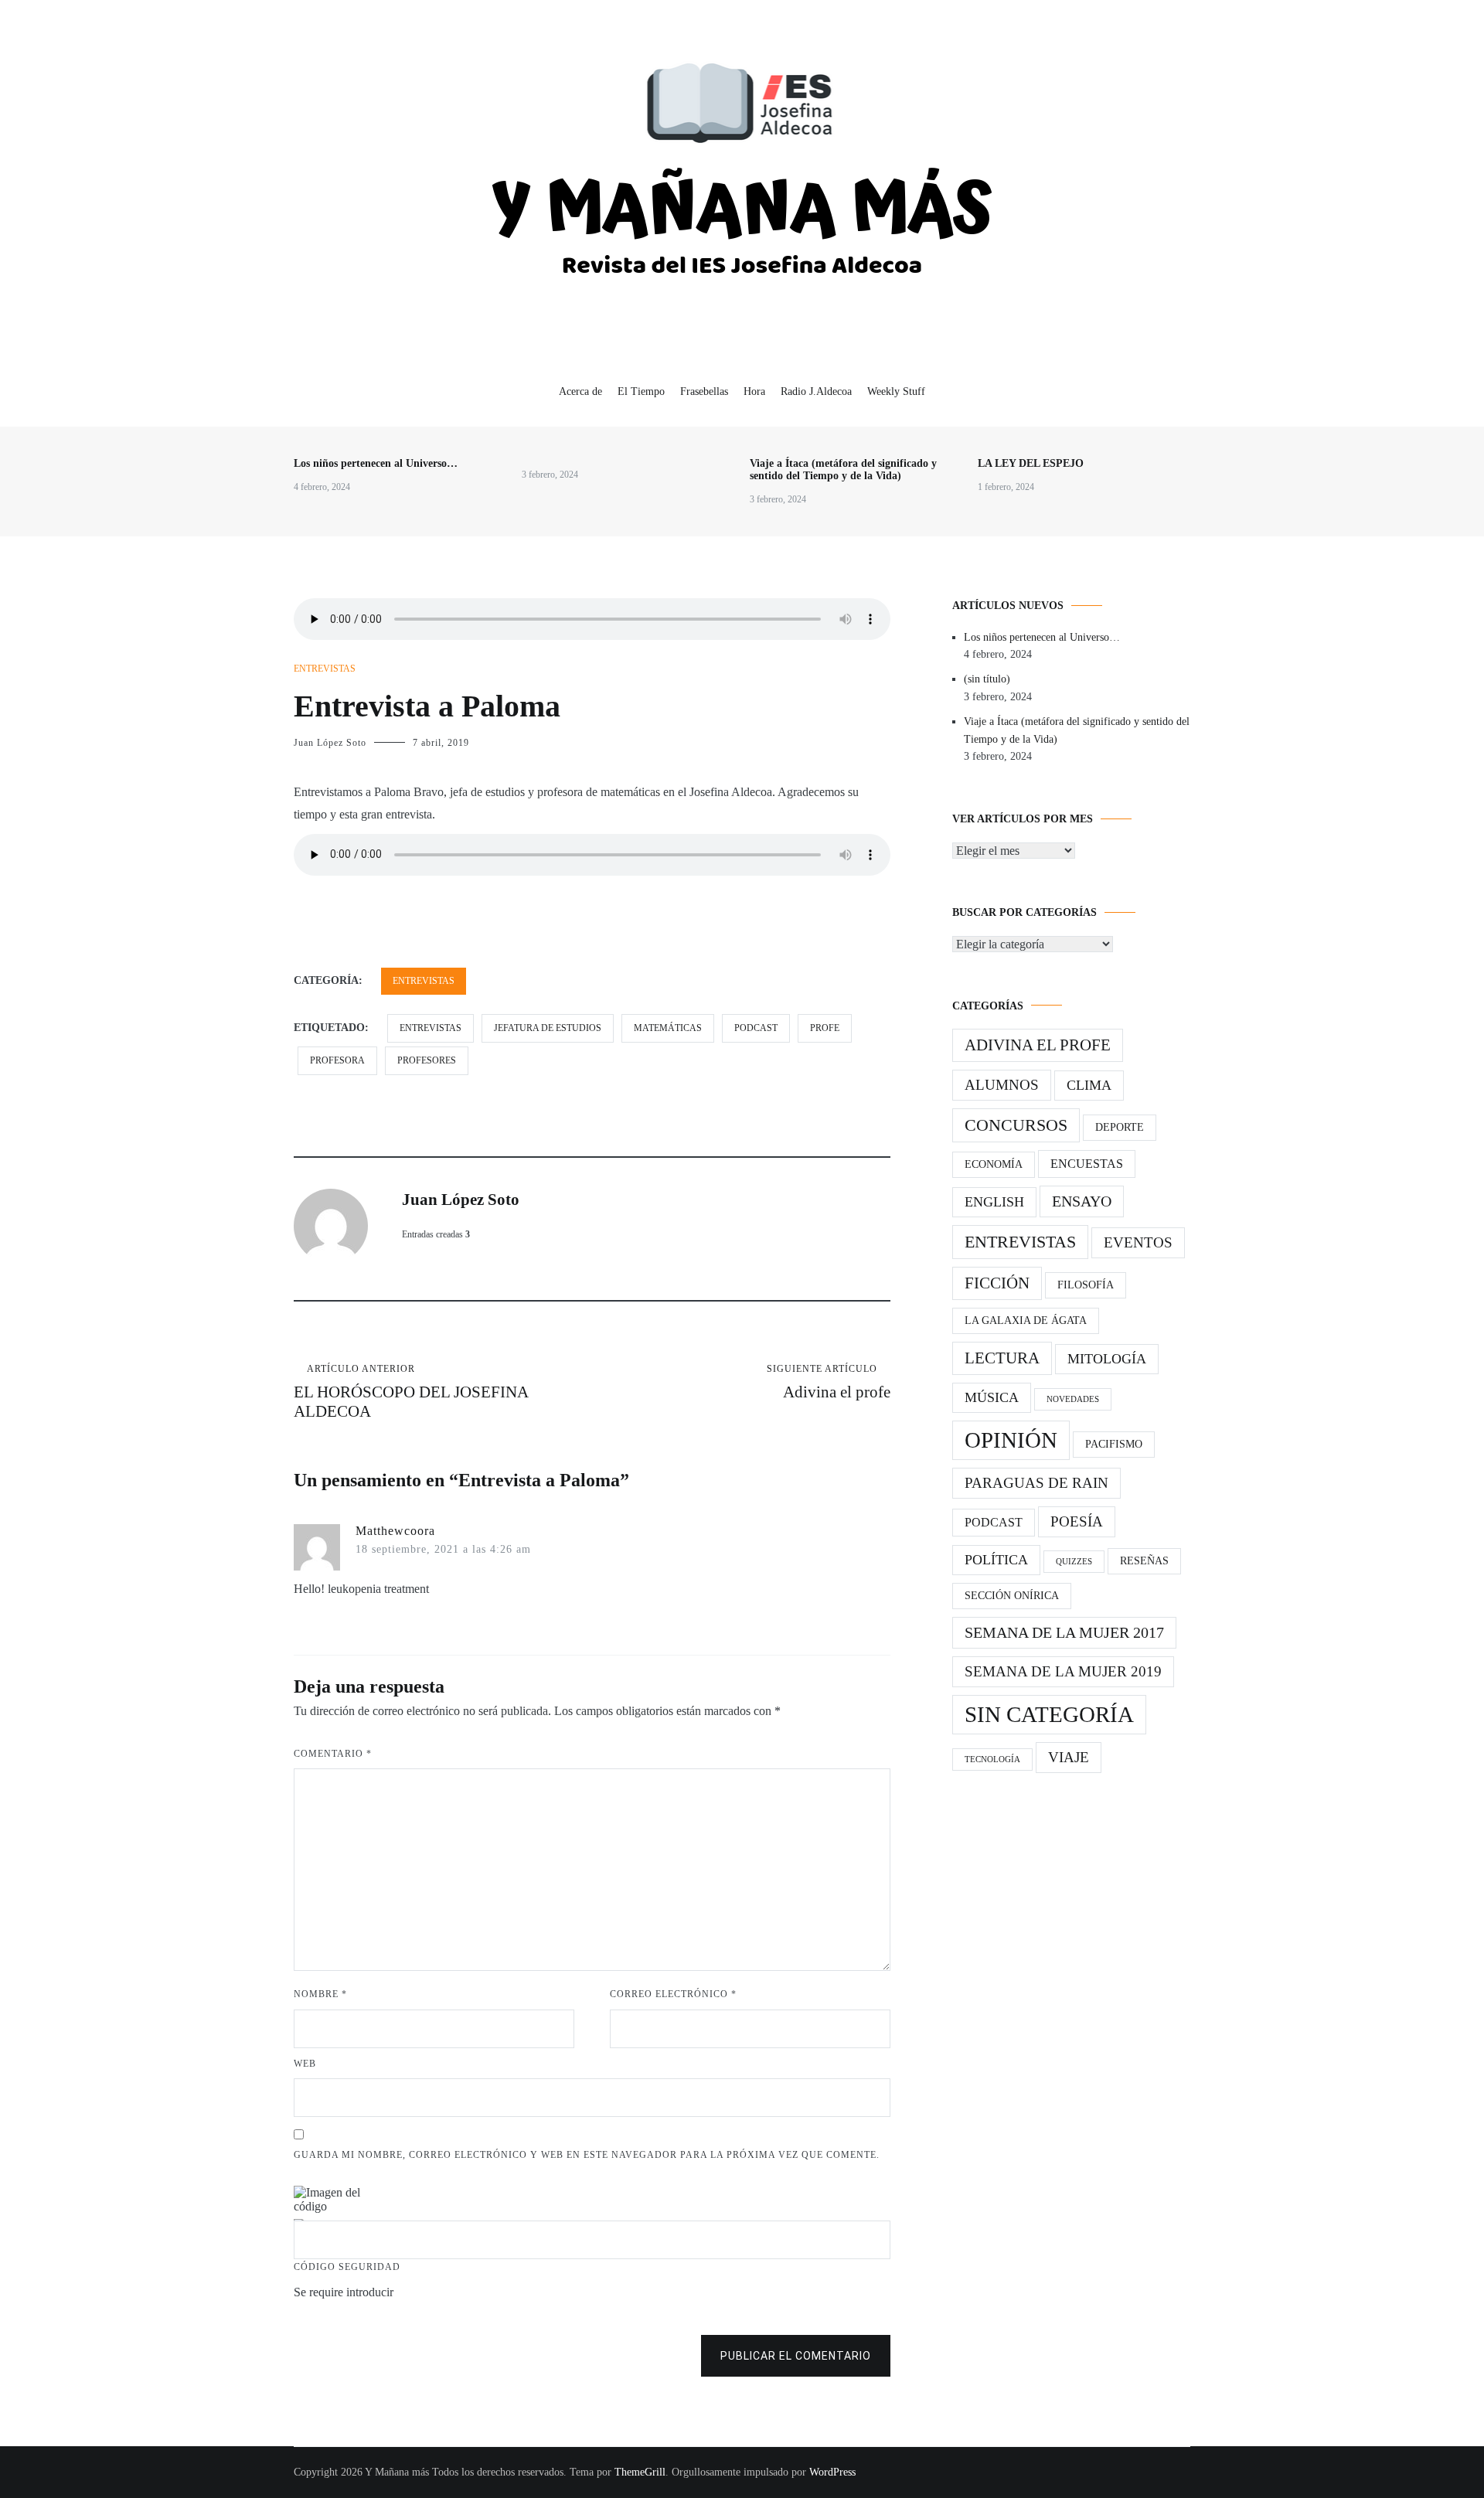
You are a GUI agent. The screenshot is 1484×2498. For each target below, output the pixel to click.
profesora (337, 1060)
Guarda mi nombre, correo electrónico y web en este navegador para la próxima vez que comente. (587, 2155)
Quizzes (1074, 1562)
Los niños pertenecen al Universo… (376, 463)
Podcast (994, 1522)
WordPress (832, 2472)
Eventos (1138, 1242)
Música (992, 1397)
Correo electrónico (673, 1994)
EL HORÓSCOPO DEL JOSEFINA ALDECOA (411, 1392)
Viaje (1069, 1757)
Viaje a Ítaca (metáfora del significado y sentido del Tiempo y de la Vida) (843, 470)
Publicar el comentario (796, 2356)
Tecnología (992, 1759)
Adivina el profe (829, 1382)
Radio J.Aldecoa (816, 391)
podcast (756, 1028)
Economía (994, 1164)
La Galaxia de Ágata (1026, 1320)
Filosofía (1086, 1285)
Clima (1089, 1085)
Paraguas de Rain (1036, 1483)
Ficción (997, 1283)
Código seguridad (347, 2267)
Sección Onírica (1012, 1596)
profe (825, 1028)
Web (305, 2064)
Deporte (1120, 1127)
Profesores (427, 1060)
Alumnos (1002, 1085)
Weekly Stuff (896, 391)
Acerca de (580, 391)
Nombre (320, 1994)
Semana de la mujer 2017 (1064, 1632)
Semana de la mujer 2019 (1063, 1671)
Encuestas (1087, 1164)
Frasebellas (704, 391)
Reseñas (1144, 1561)
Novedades (1073, 1399)
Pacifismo (1114, 1444)
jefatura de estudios (548, 1028)
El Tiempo (641, 391)
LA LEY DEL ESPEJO (1031, 463)
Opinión (1011, 1440)
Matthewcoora (395, 1531)
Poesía (1077, 1521)
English (994, 1202)
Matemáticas (668, 1028)
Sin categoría (1049, 1714)
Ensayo (1082, 1201)
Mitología (1107, 1359)
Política (996, 1560)
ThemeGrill (640, 2472)
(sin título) (987, 679)
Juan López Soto (330, 743)
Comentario (333, 1754)
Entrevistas (325, 669)
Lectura (1002, 1358)
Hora (754, 391)
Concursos (1016, 1125)
